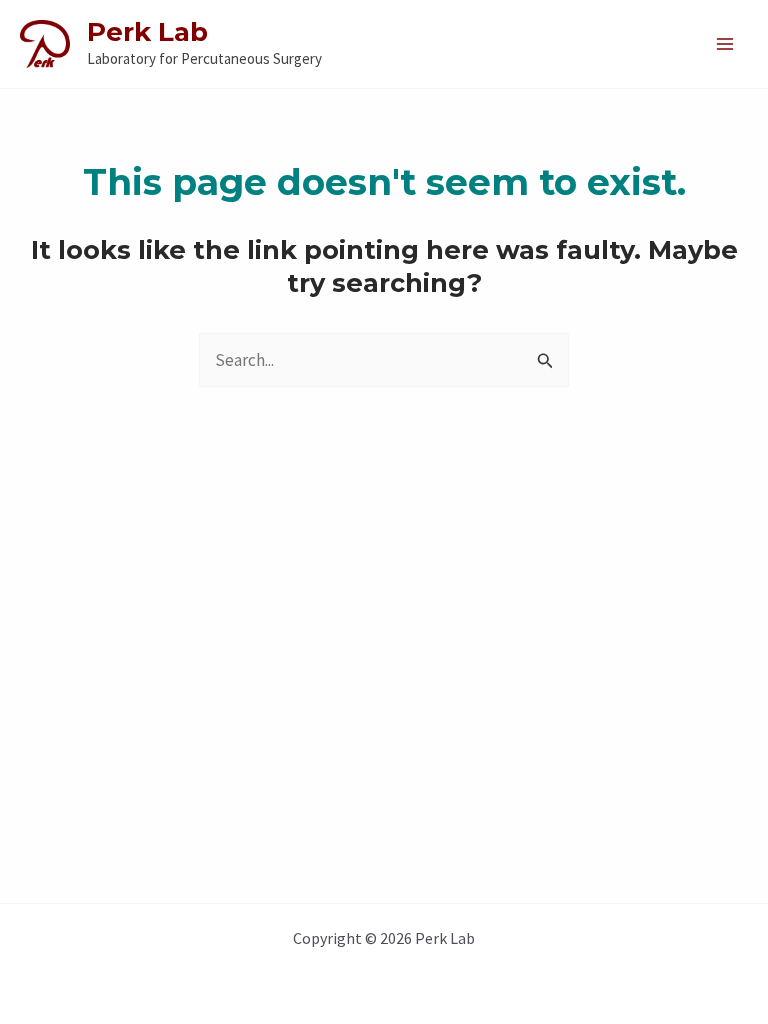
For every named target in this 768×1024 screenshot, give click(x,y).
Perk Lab (147, 32)
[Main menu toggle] (726, 44)
